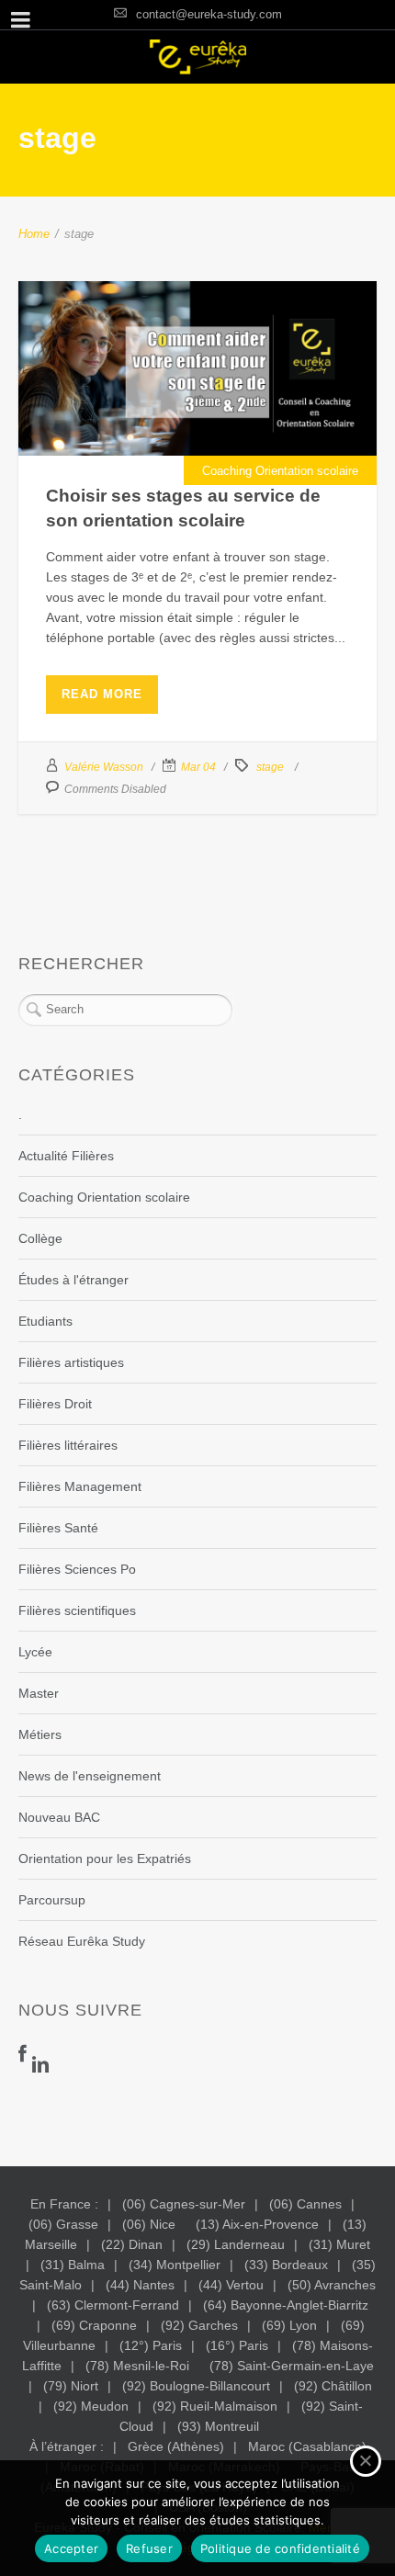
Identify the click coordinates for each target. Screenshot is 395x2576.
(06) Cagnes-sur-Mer (184, 2204)
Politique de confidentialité (280, 2548)
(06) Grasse (63, 2224)
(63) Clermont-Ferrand (113, 2305)
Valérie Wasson (104, 767)
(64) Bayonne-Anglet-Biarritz (286, 2305)
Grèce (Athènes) (176, 2446)
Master (39, 1693)
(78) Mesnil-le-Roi (137, 2366)
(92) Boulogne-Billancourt (196, 2386)
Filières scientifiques (77, 1610)
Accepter (71, 2548)
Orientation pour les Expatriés (105, 1859)
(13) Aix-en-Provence (257, 2224)
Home (34, 234)
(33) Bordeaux (286, 2265)
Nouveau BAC (59, 1817)
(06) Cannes (305, 2204)
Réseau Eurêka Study (82, 1941)
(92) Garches (199, 2325)
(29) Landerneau (236, 2244)
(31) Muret (339, 2244)
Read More (102, 694)
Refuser (149, 2548)
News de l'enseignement (90, 1776)
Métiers (40, 1734)
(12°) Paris (151, 2345)
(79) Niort (71, 2386)
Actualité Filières (66, 1156)
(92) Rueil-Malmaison (215, 2406)
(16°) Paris (237, 2345)
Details (198, 414)
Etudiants (45, 1321)
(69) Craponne (94, 2325)
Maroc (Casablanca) (307, 2446)
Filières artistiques (71, 1362)
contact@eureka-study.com (209, 14)
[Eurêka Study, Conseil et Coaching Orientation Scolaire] (197, 57)
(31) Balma (73, 2265)
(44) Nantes (140, 2285)
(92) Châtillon (333, 2386)
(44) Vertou (231, 2285)
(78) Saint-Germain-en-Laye (292, 2366)
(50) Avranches (332, 2285)
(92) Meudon (91, 2406)
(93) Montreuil (218, 2426)
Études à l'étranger (73, 1280)
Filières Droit (55, 1404)
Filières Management (80, 1486)
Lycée (35, 1652)
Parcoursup (52, 1900)
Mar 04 (198, 767)
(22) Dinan (132, 2244)
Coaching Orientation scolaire (280, 471)
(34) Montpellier (175, 2265)
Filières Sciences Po (77, 1569)
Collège (40, 1238)
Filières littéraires (68, 1445)
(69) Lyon (289, 2325)
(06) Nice (149, 2224)
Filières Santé (58, 1528)
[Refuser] (366, 2461)
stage (270, 767)
